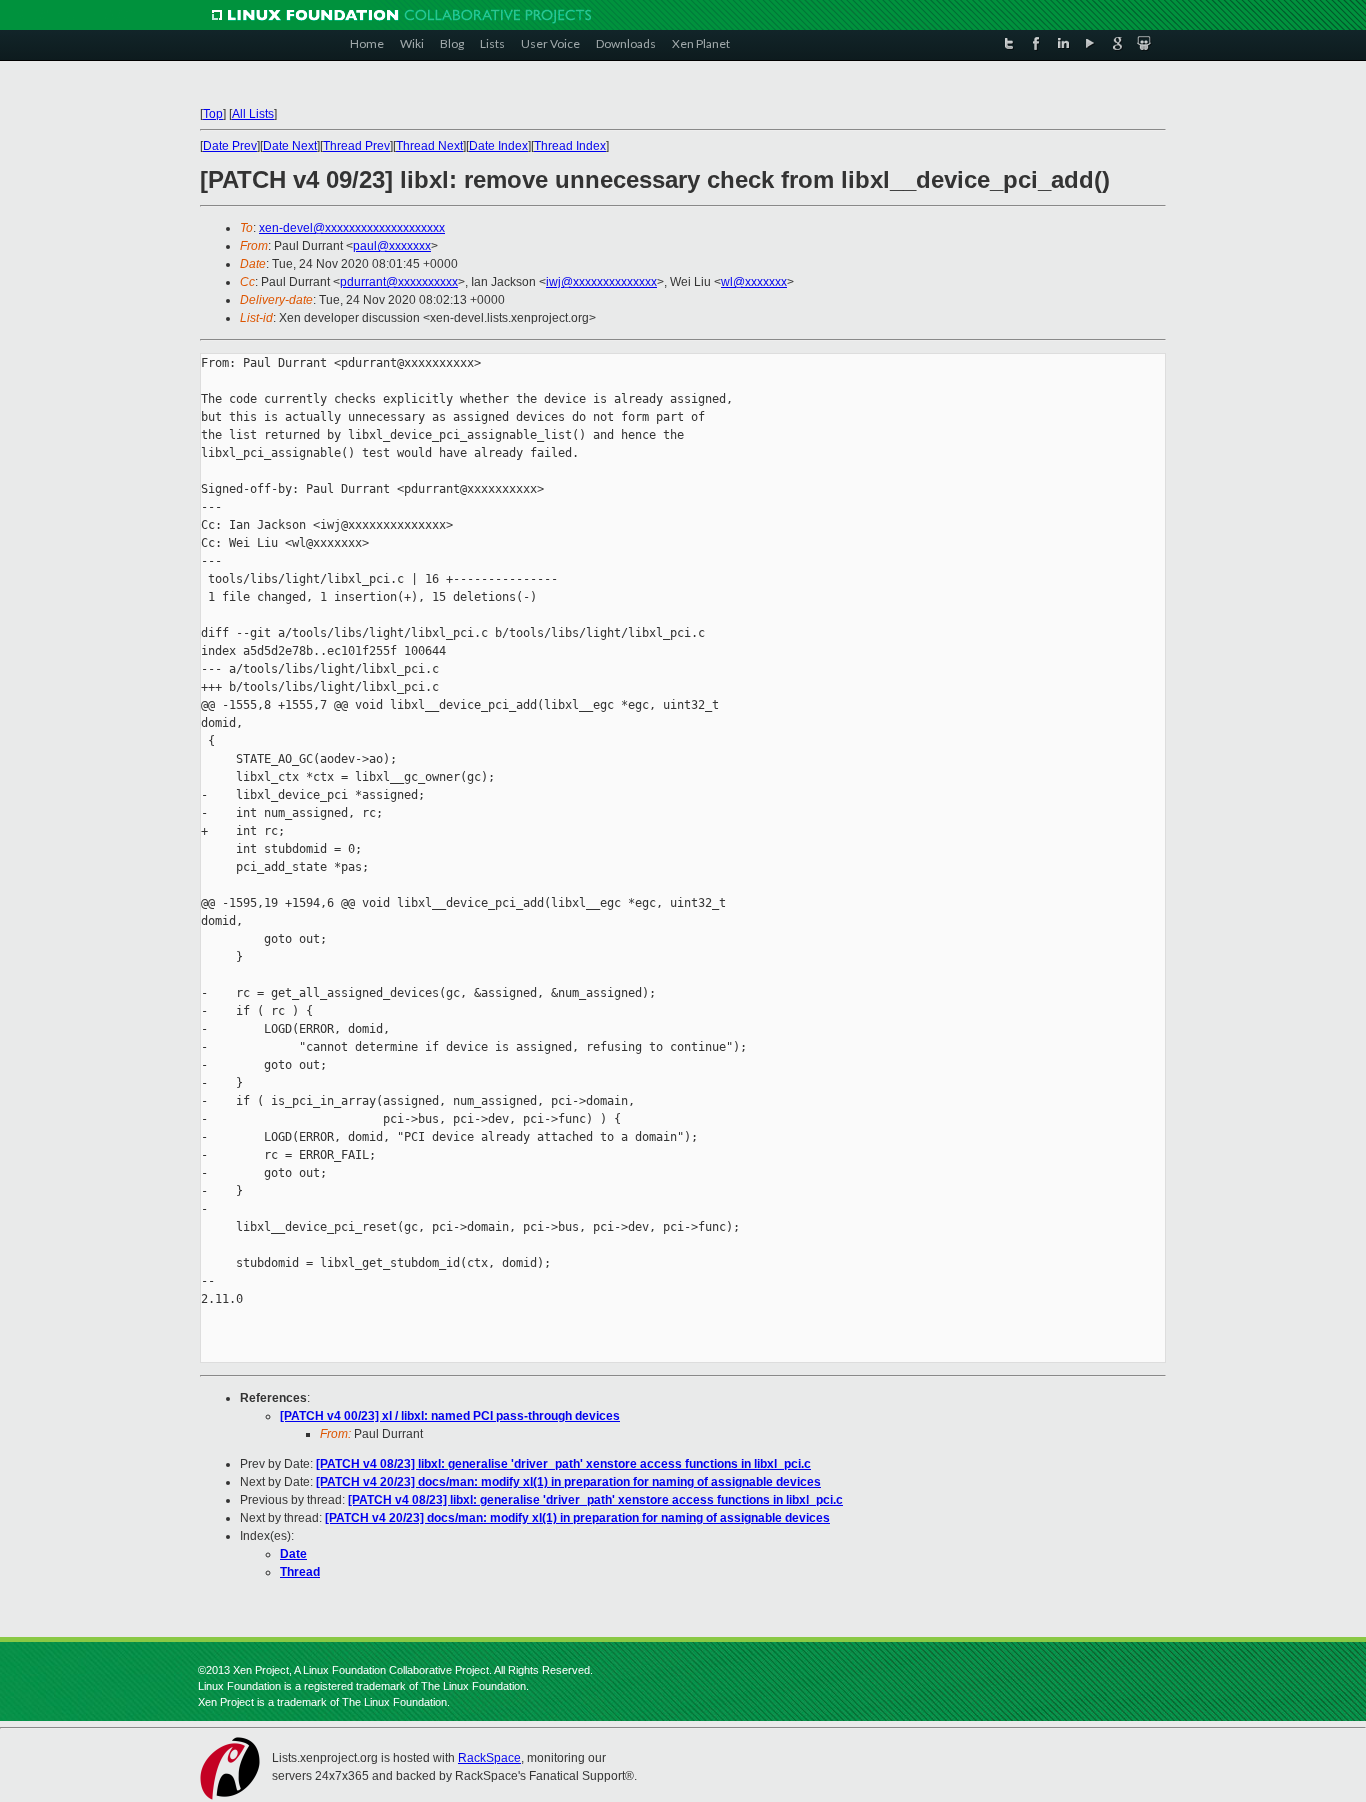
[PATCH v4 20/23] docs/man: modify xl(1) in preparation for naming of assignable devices (568, 1482)
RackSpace (489, 1758)
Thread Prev (356, 146)
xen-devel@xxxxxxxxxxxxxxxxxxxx (352, 228)
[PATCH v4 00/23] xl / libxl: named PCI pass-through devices (450, 1416)
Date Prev (230, 146)
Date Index (498, 146)
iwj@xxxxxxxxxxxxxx (601, 282)
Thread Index (570, 146)
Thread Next (429, 146)
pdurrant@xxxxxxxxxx (399, 282)
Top (213, 114)
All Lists (253, 114)
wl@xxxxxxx (754, 282)
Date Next (290, 146)
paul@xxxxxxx (392, 246)
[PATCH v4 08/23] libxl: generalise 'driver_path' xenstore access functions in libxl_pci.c (563, 1464)
